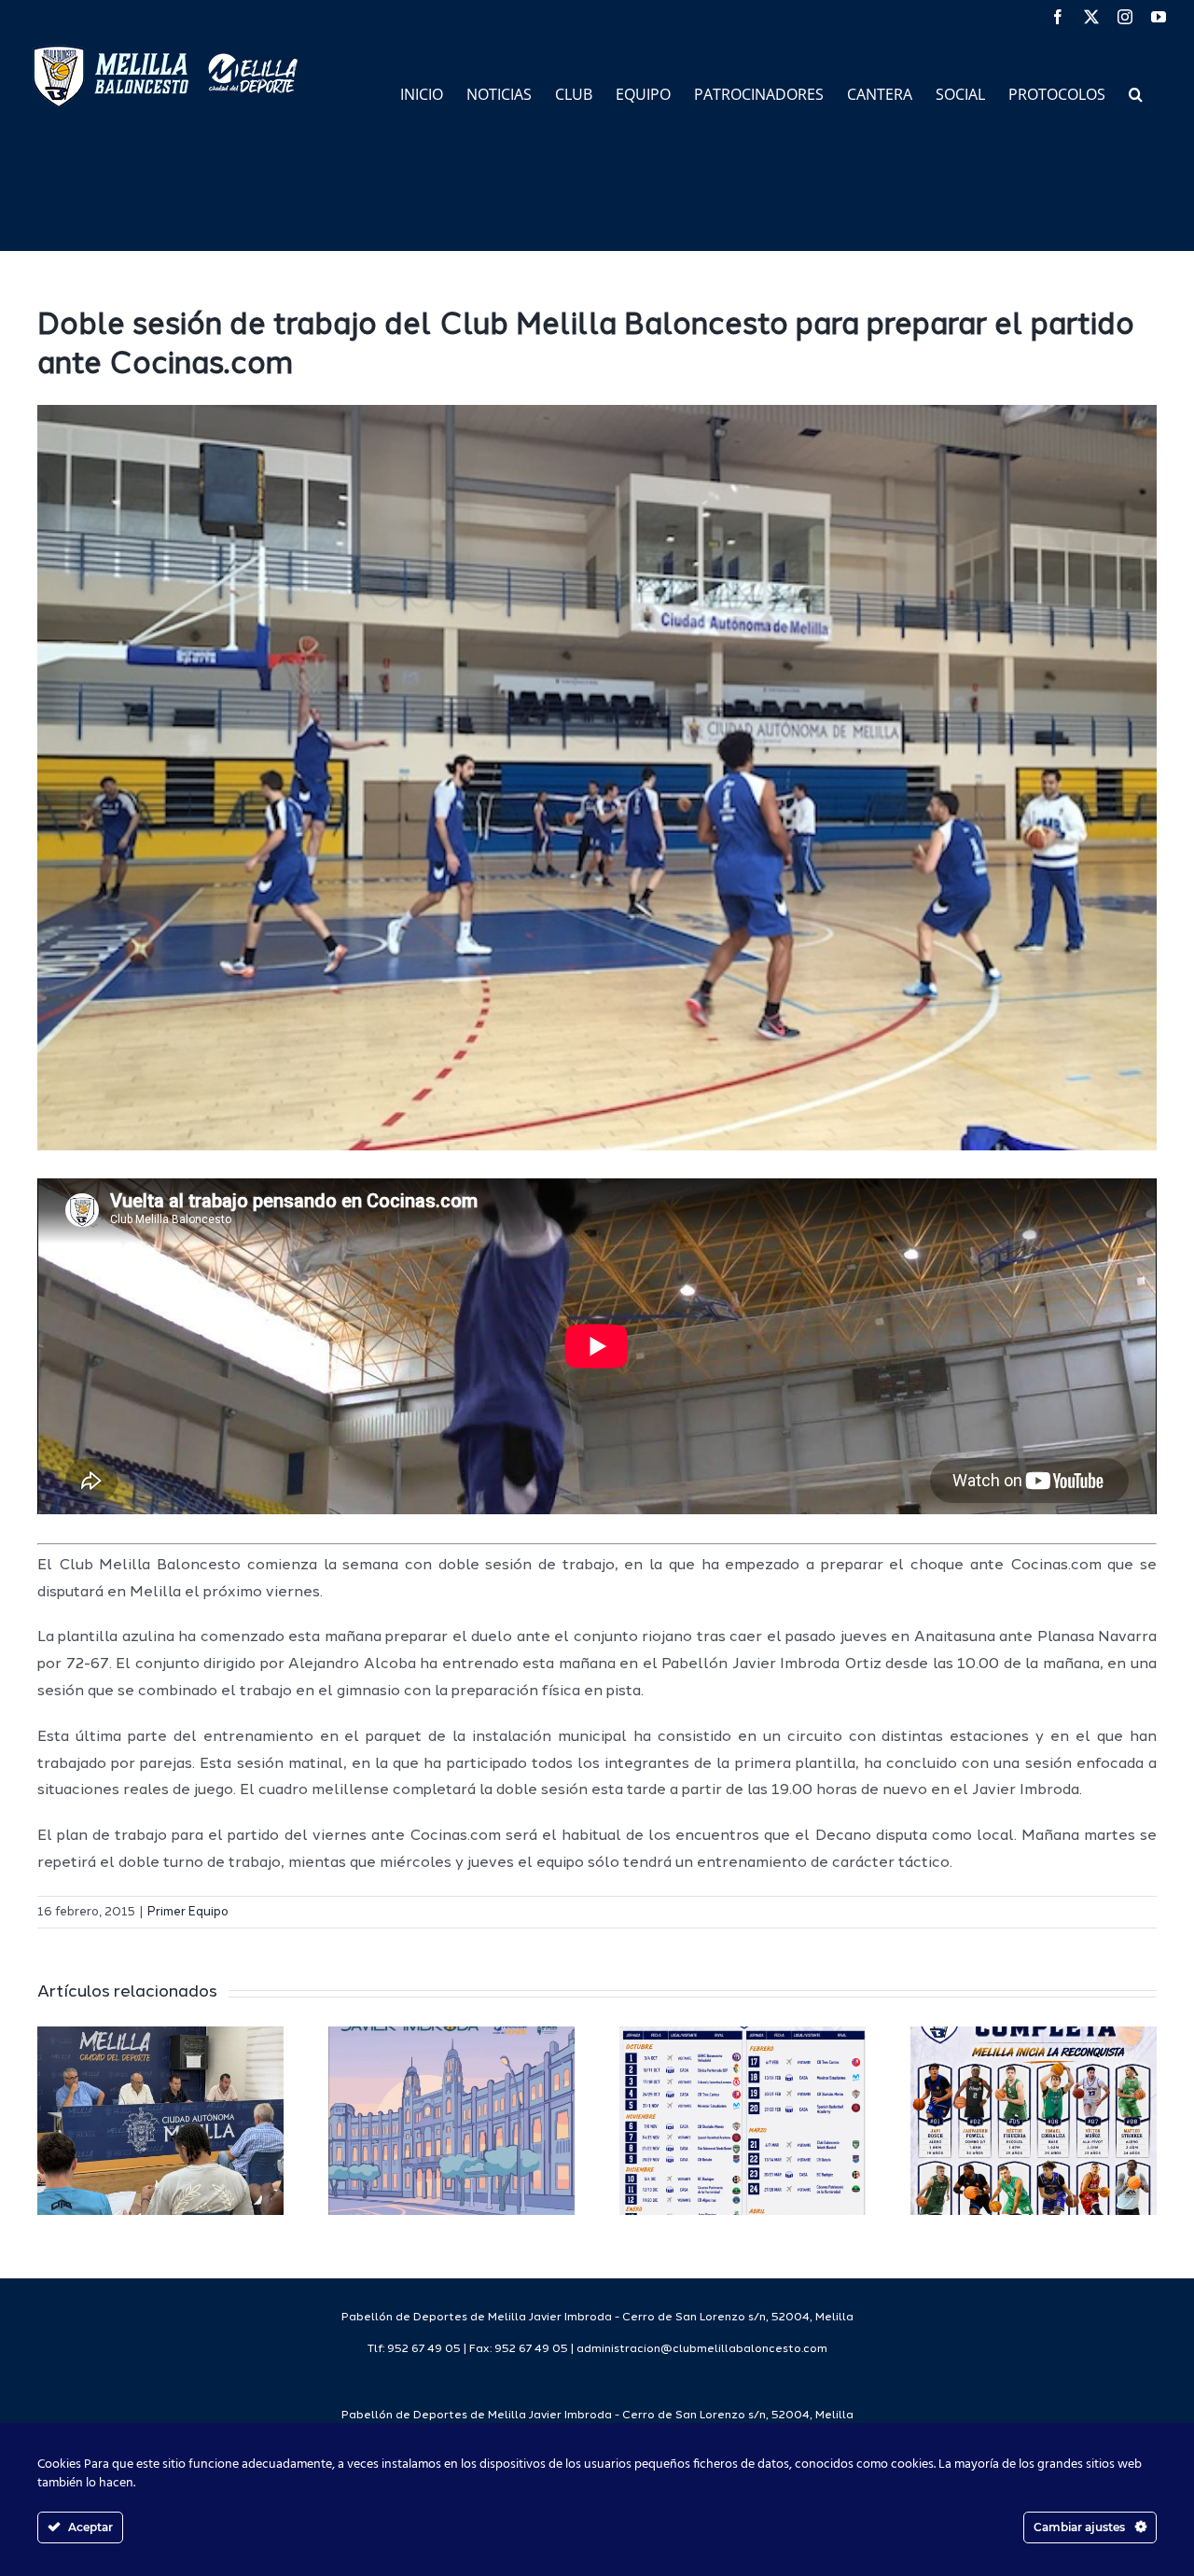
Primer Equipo (188, 1912)
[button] (1136, 93)
